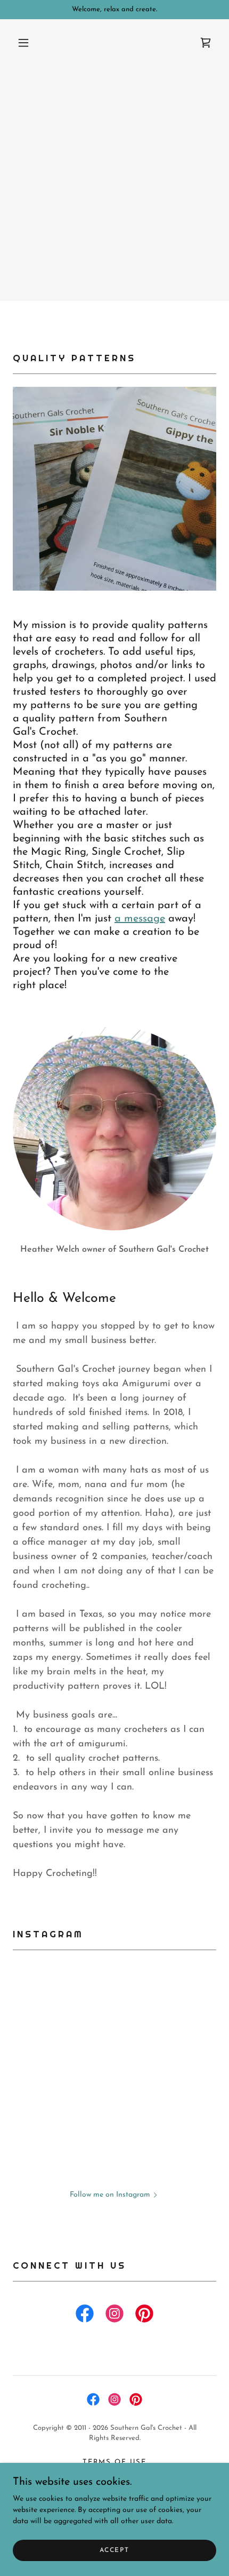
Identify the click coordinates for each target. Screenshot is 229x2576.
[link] (206, 43)
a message (140, 919)
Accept (114, 2550)
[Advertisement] (114, 186)
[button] (23, 43)
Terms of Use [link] (114, 2462)
